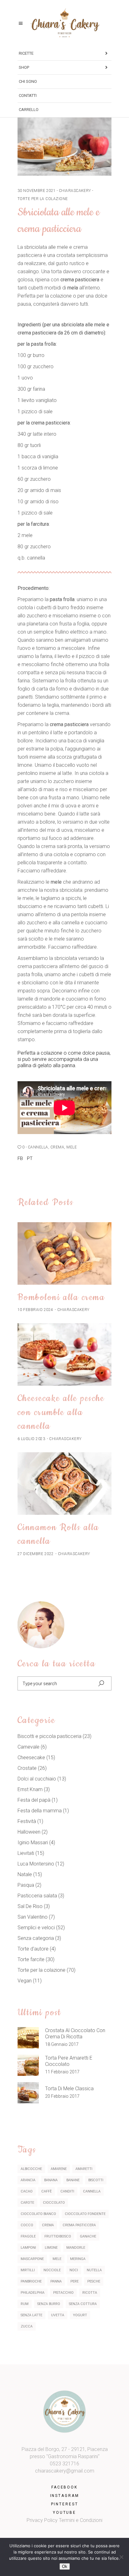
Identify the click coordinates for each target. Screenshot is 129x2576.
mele (72, 1147)
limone (51, 2248)
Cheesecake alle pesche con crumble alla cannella (61, 1412)
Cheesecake (31, 1758)
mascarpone (32, 2259)
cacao (27, 2191)
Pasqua (26, 1885)
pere (75, 2281)
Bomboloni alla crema (61, 1297)
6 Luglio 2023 (31, 1439)
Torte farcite (31, 1959)
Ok (65, 2566)
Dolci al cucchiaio (37, 1779)
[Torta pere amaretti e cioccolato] (28, 2065)
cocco (27, 2225)
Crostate (27, 1768)
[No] (121, 2557)
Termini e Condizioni (81, 2520)
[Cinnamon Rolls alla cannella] (64, 1484)
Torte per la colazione (43, 199)
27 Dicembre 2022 (36, 1554)
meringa (78, 2259)
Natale (25, 1874)
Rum (25, 2304)
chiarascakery (75, 191)
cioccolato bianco (38, 2214)
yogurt (80, 2315)
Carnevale (28, 1747)
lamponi (28, 2248)
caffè (46, 2191)
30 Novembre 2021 (37, 191)
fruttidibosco (58, 2236)
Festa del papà (34, 1800)
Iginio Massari (33, 1843)
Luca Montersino (36, 1864)
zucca (27, 2326)
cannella (38, 1147)
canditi (67, 2191)
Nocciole (52, 2270)
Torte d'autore (33, 1949)
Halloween (29, 1832)
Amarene (59, 2169)
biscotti (96, 2180)
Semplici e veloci (36, 1928)
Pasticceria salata (37, 1896)
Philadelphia (33, 2293)
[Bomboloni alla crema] (64, 1253)
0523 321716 (64, 2464)
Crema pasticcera (79, 2225)
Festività (27, 1821)
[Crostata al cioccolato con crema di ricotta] (28, 2038)
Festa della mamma (40, 1811)
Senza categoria (36, 1938)
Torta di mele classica (69, 2089)
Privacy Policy (42, 2520)
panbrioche (31, 2281)
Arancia (28, 2180)
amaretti (84, 2169)
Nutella (94, 2270)
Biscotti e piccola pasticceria (49, 1736)
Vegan (25, 1981)
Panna (56, 2281)
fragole (28, 2236)
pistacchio (63, 2293)
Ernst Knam (30, 1789)
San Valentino (33, 1917)
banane (73, 2180)
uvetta (58, 2315)
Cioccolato (54, 2203)
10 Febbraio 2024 (35, 1310)
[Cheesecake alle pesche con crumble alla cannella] (64, 1354)
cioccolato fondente (85, 2214)
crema (57, 1147)
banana (51, 2180)
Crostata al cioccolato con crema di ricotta (75, 2034)
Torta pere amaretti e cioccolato (69, 2061)
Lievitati (26, 1853)
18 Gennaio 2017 (62, 2044)
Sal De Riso (30, 1906)
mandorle (76, 2248)
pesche (94, 2281)
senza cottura (83, 2304)
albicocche (31, 2169)
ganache (88, 2236)
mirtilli (28, 2270)
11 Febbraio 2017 (62, 2072)
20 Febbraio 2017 (62, 2096)
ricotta (90, 2293)
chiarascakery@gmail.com (65, 2471)
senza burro (49, 2304)
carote (27, 2203)
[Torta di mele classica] (28, 2093)
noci (74, 2270)
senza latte (31, 2315)
